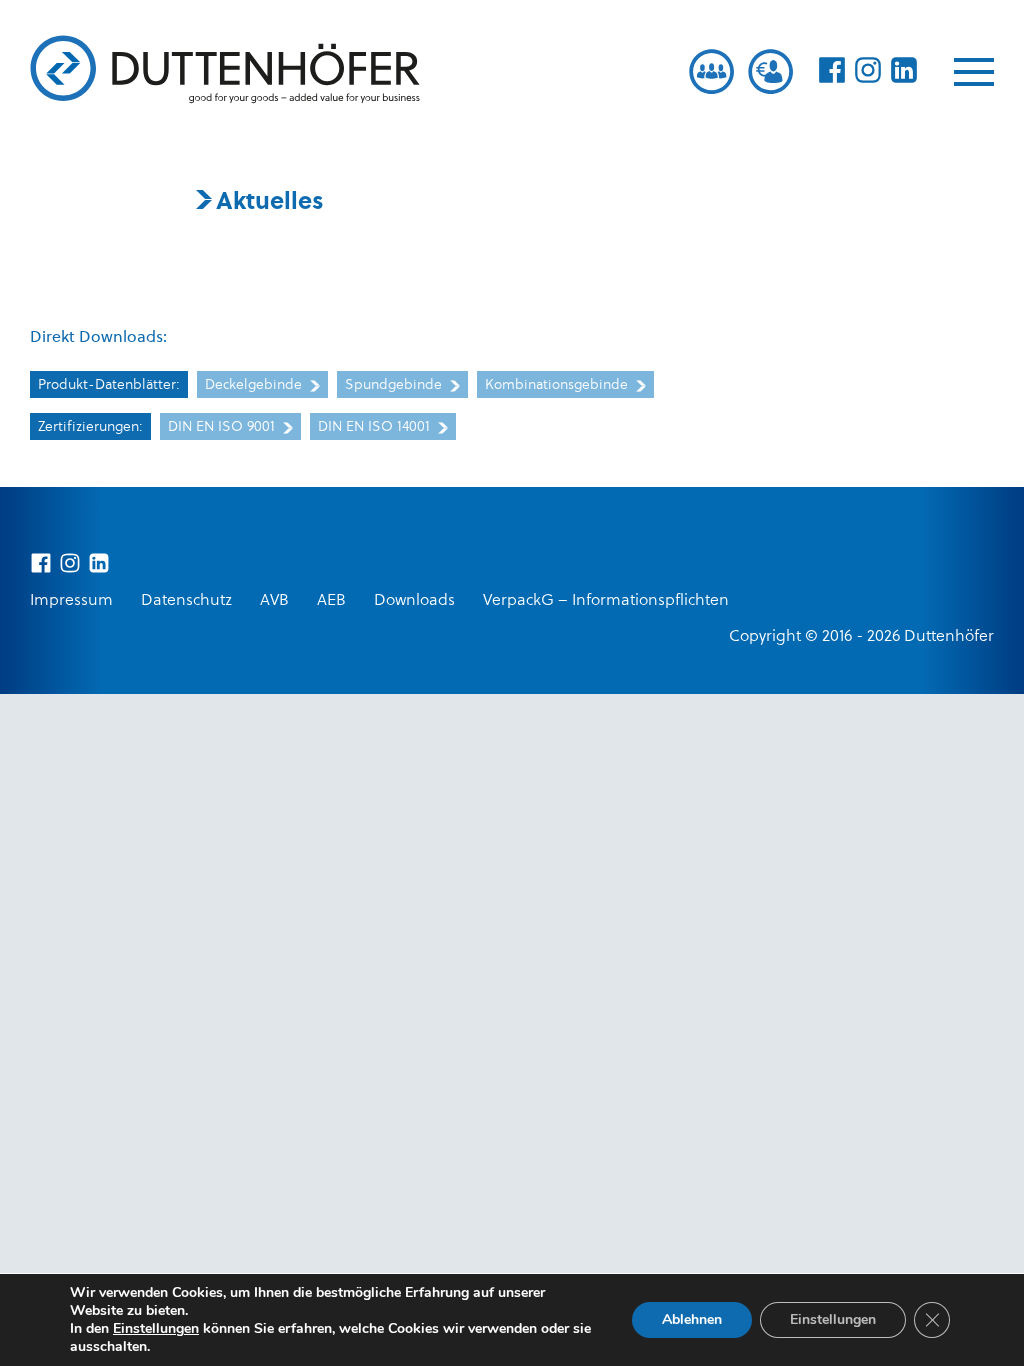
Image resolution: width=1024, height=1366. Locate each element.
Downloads (414, 601)
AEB (331, 601)
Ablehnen (692, 1319)
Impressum (71, 601)
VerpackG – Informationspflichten (606, 601)
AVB (274, 601)
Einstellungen (156, 1329)
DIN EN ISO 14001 (376, 427)
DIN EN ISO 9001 (223, 427)
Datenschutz (186, 601)
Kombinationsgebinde (558, 385)
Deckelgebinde (255, 385)
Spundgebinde (395, 385)
